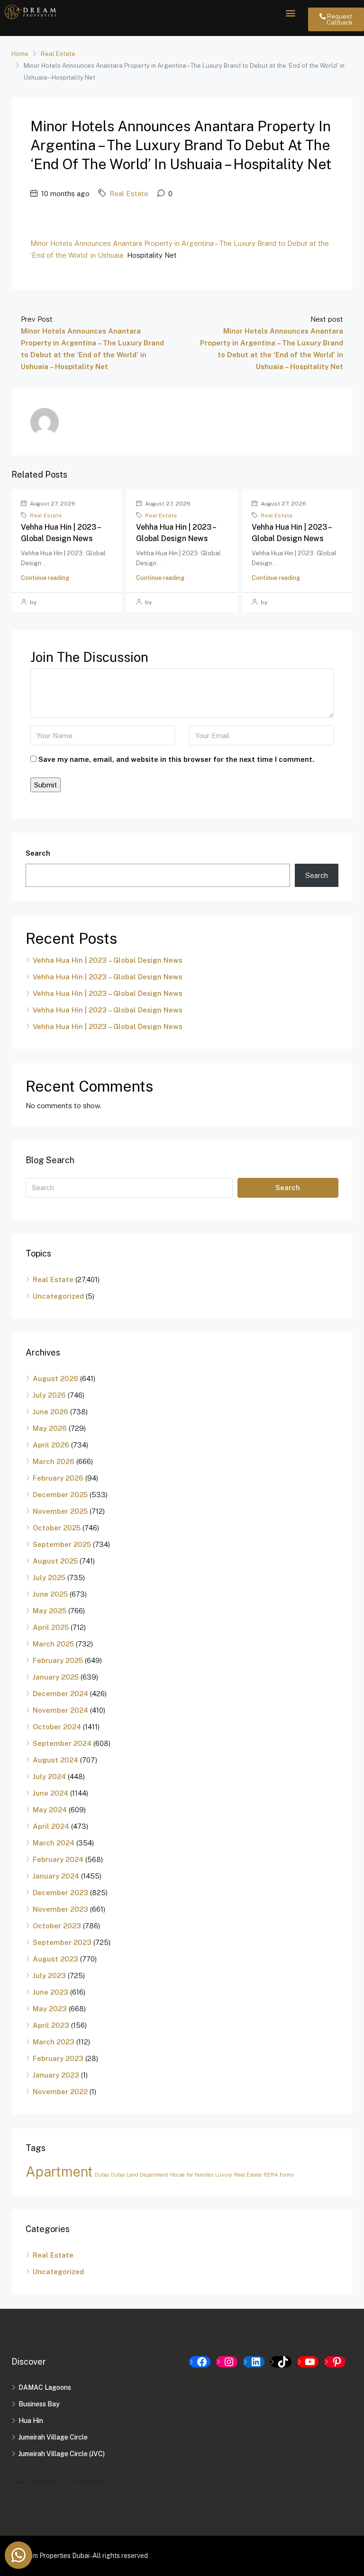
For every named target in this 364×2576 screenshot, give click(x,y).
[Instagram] (227, 2362)
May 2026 (50, 1428)
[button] (291, 13)
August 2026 (55, 1378)
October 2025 (57, 1528)
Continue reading (45, 578)
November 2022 (60, 2092)
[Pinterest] (335, 2362)
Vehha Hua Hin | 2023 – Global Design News (108, 960)
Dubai (102, 2175)
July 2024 (49, 1776)
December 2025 (60, 1495)
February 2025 (58, 1660)
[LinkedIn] (254, 2362)
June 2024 (50, 1793)
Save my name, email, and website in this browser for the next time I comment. (176, 759)
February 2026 (58, 1478)
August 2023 (55, 1959)
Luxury (224, 2175)
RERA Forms (278, 2175)
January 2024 (56, 1876)
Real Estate (58, 54)
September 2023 (62, 1942)
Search (38, 853)
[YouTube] (308, 2362)
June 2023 (50, 1992)
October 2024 (57, 1727)
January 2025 (56, 1677)
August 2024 (55, 1760)
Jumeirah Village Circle (53, 2437)
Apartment (59, 2172)
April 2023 (51, 2025)
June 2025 (50, 1594)
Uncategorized (58, 1296)
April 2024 (51, 1826)
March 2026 (54, 1461)
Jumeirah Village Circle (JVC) (62, 2454)
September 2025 (62, 1544)
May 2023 (50, 2009)
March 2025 (53, 1644)
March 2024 (54, 1843)
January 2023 (56, 2075)
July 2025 (49, 1577)
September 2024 (62, 1743)
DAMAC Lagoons (45, 2387)
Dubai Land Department (140, 2175)
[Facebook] (200, 2362)
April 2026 (51, 1445)
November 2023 (60, 1909)
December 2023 (60, 1893)
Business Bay (39, 2404)
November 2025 (60, 1511)
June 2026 (50, 1412)
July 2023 (49, 1975)
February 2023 (58, 2058)
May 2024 (50, 1810)
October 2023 (57, 1926)
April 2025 (51, 1627)
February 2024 (58, 1859)
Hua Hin (31, 2421)
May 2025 (50, 1611)
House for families (192, 2175)
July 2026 (49, 1395)
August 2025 (55, 1561)
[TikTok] (281, 2362)
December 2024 (60, 1694)
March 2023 (54, 2042)
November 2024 (60, 1710)
